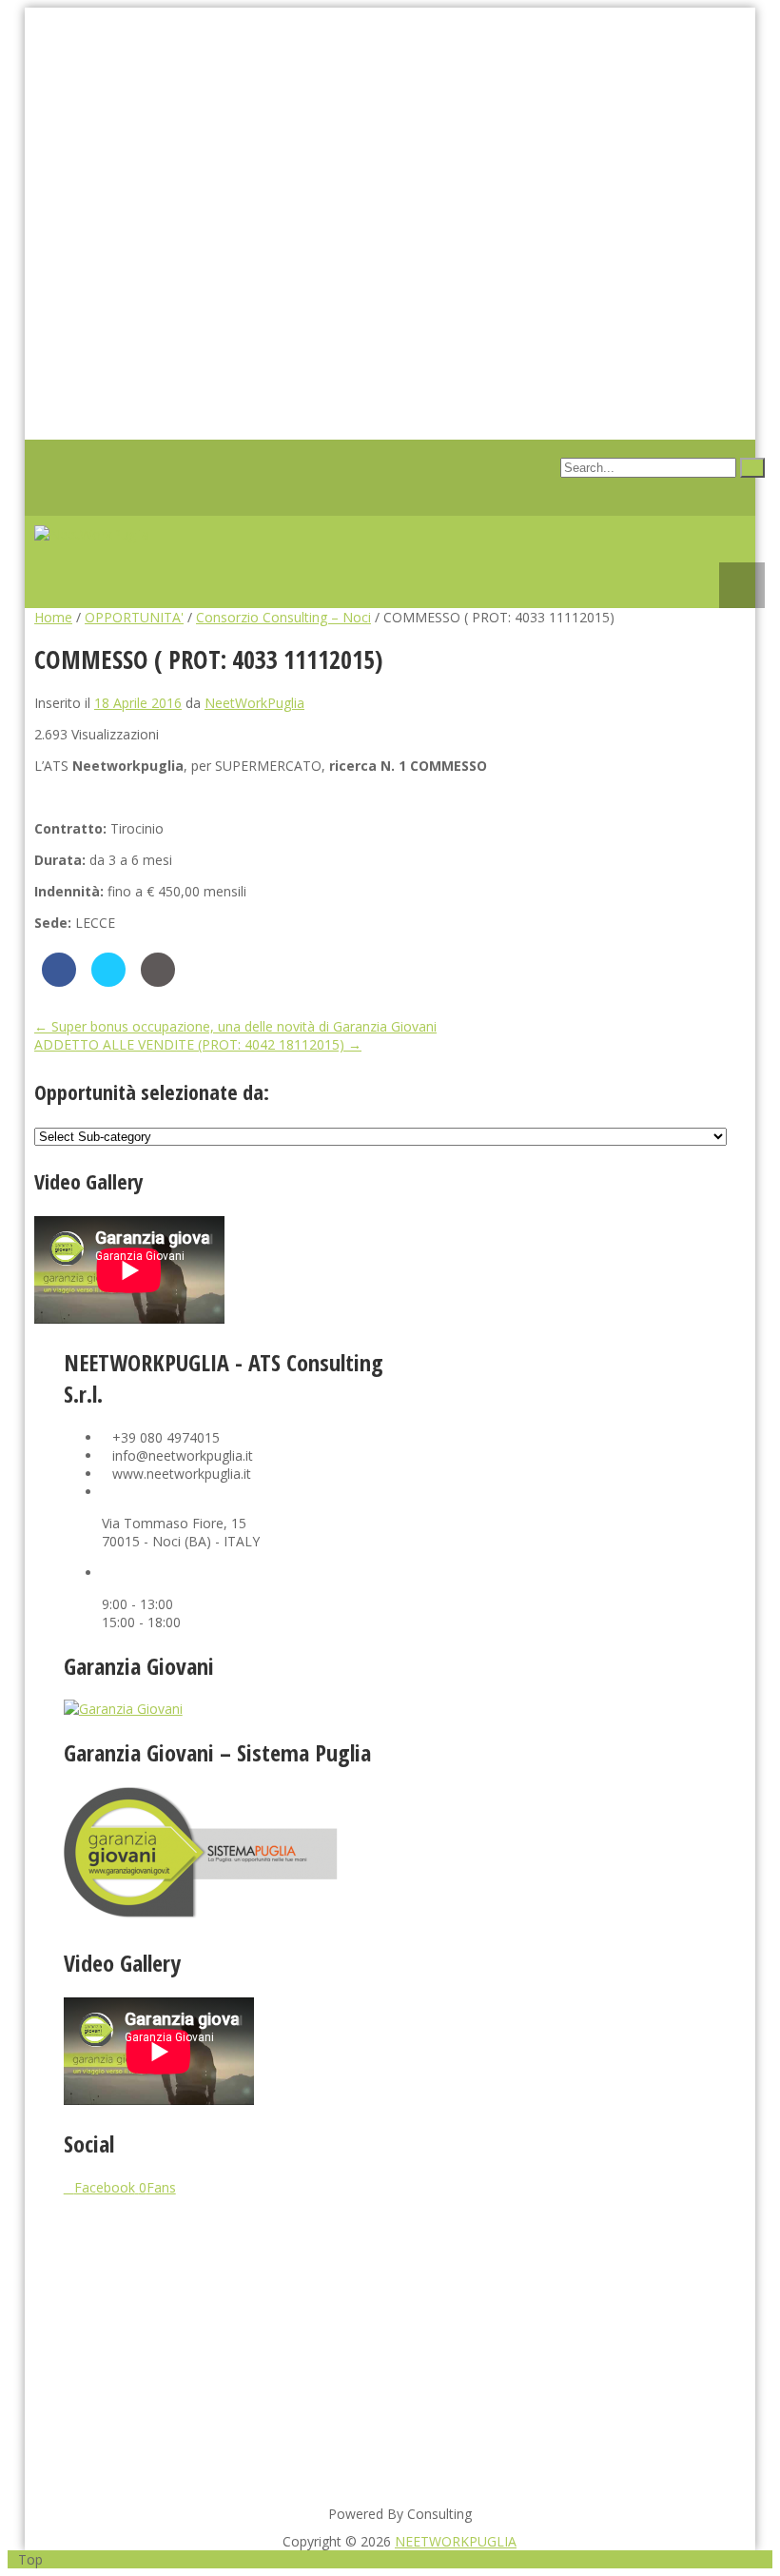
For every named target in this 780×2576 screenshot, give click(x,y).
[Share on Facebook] (59, 981)
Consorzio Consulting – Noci (283, 617)
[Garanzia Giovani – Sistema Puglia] (229, 1914)
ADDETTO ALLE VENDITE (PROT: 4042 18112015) (198, 1044)
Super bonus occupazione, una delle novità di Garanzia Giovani (235, 1026)
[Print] (158, 981)
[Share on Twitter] (108, 981)
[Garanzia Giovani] (123, 1709)
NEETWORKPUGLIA (456, 2541)
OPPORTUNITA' (134, 617)
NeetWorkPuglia (254, 703)
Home (53, 617)
